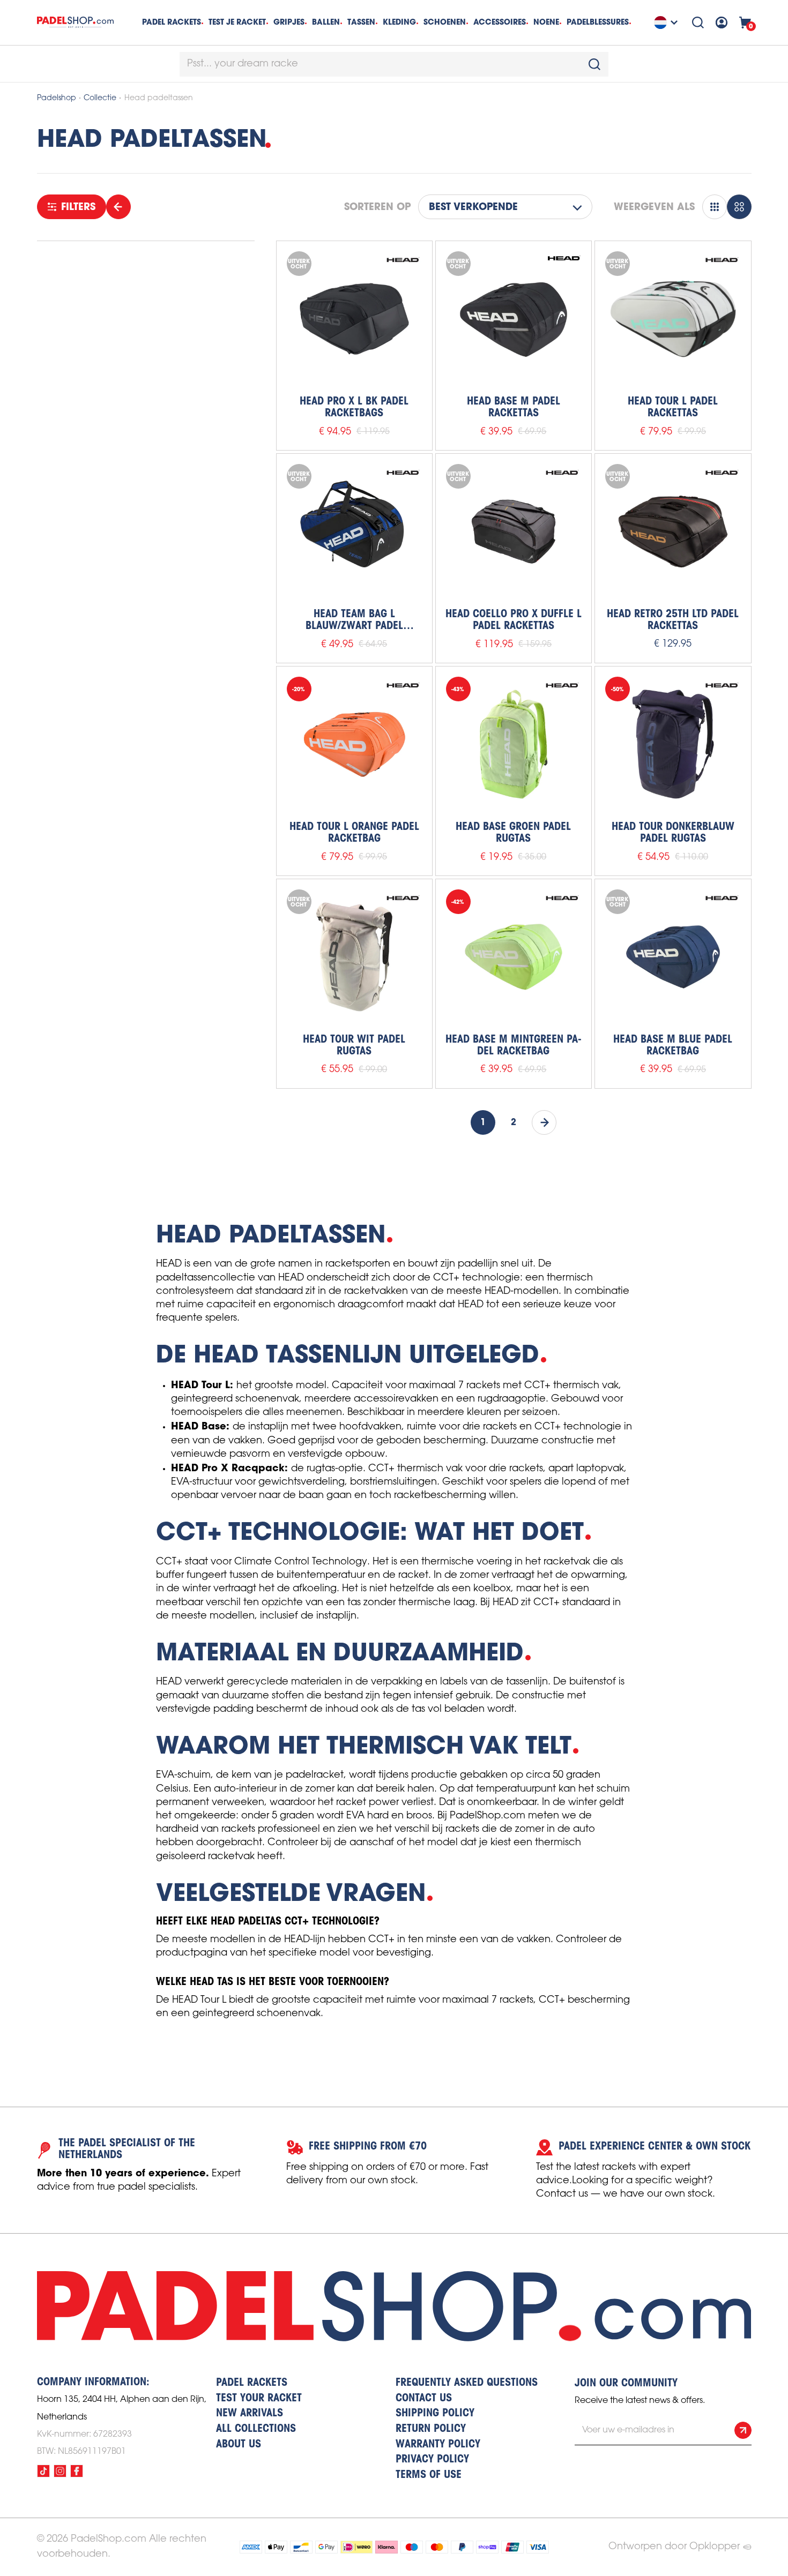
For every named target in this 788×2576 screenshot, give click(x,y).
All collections (256, 2429)
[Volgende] (544, 1122)
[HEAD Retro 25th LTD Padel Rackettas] (673, 531)
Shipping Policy (435, 2414)
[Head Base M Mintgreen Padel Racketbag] (514, 957)
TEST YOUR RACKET (259, 2399)
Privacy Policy (432, 2460)
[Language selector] (667, 23)
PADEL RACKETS (252, 2383)
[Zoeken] (698, 23)
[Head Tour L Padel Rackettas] (673, 319)
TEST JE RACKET (237, 22)
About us (239, 2445)
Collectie (100, 98)
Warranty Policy (438, 2445)
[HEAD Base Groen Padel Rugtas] (514, 744)
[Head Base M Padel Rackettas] (514, 319)
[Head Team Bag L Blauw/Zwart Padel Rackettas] (354, 531)
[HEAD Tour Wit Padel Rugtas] (354, 957)
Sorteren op (377, 207)
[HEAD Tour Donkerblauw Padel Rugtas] (673, 744)
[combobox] (394, 64)
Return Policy (431, 2429)
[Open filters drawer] (118, 207)
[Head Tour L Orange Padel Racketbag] (354, 744)
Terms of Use (429, 2475)
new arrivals (250, 2414)
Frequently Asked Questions (467, 2383)
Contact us (424, 2399)
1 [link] (483, 1122)
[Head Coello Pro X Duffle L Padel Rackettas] (514, 531)
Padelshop (57, 98)
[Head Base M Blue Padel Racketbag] (673, 957)
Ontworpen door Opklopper (674, 2547)
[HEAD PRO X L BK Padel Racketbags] (354, 319)
